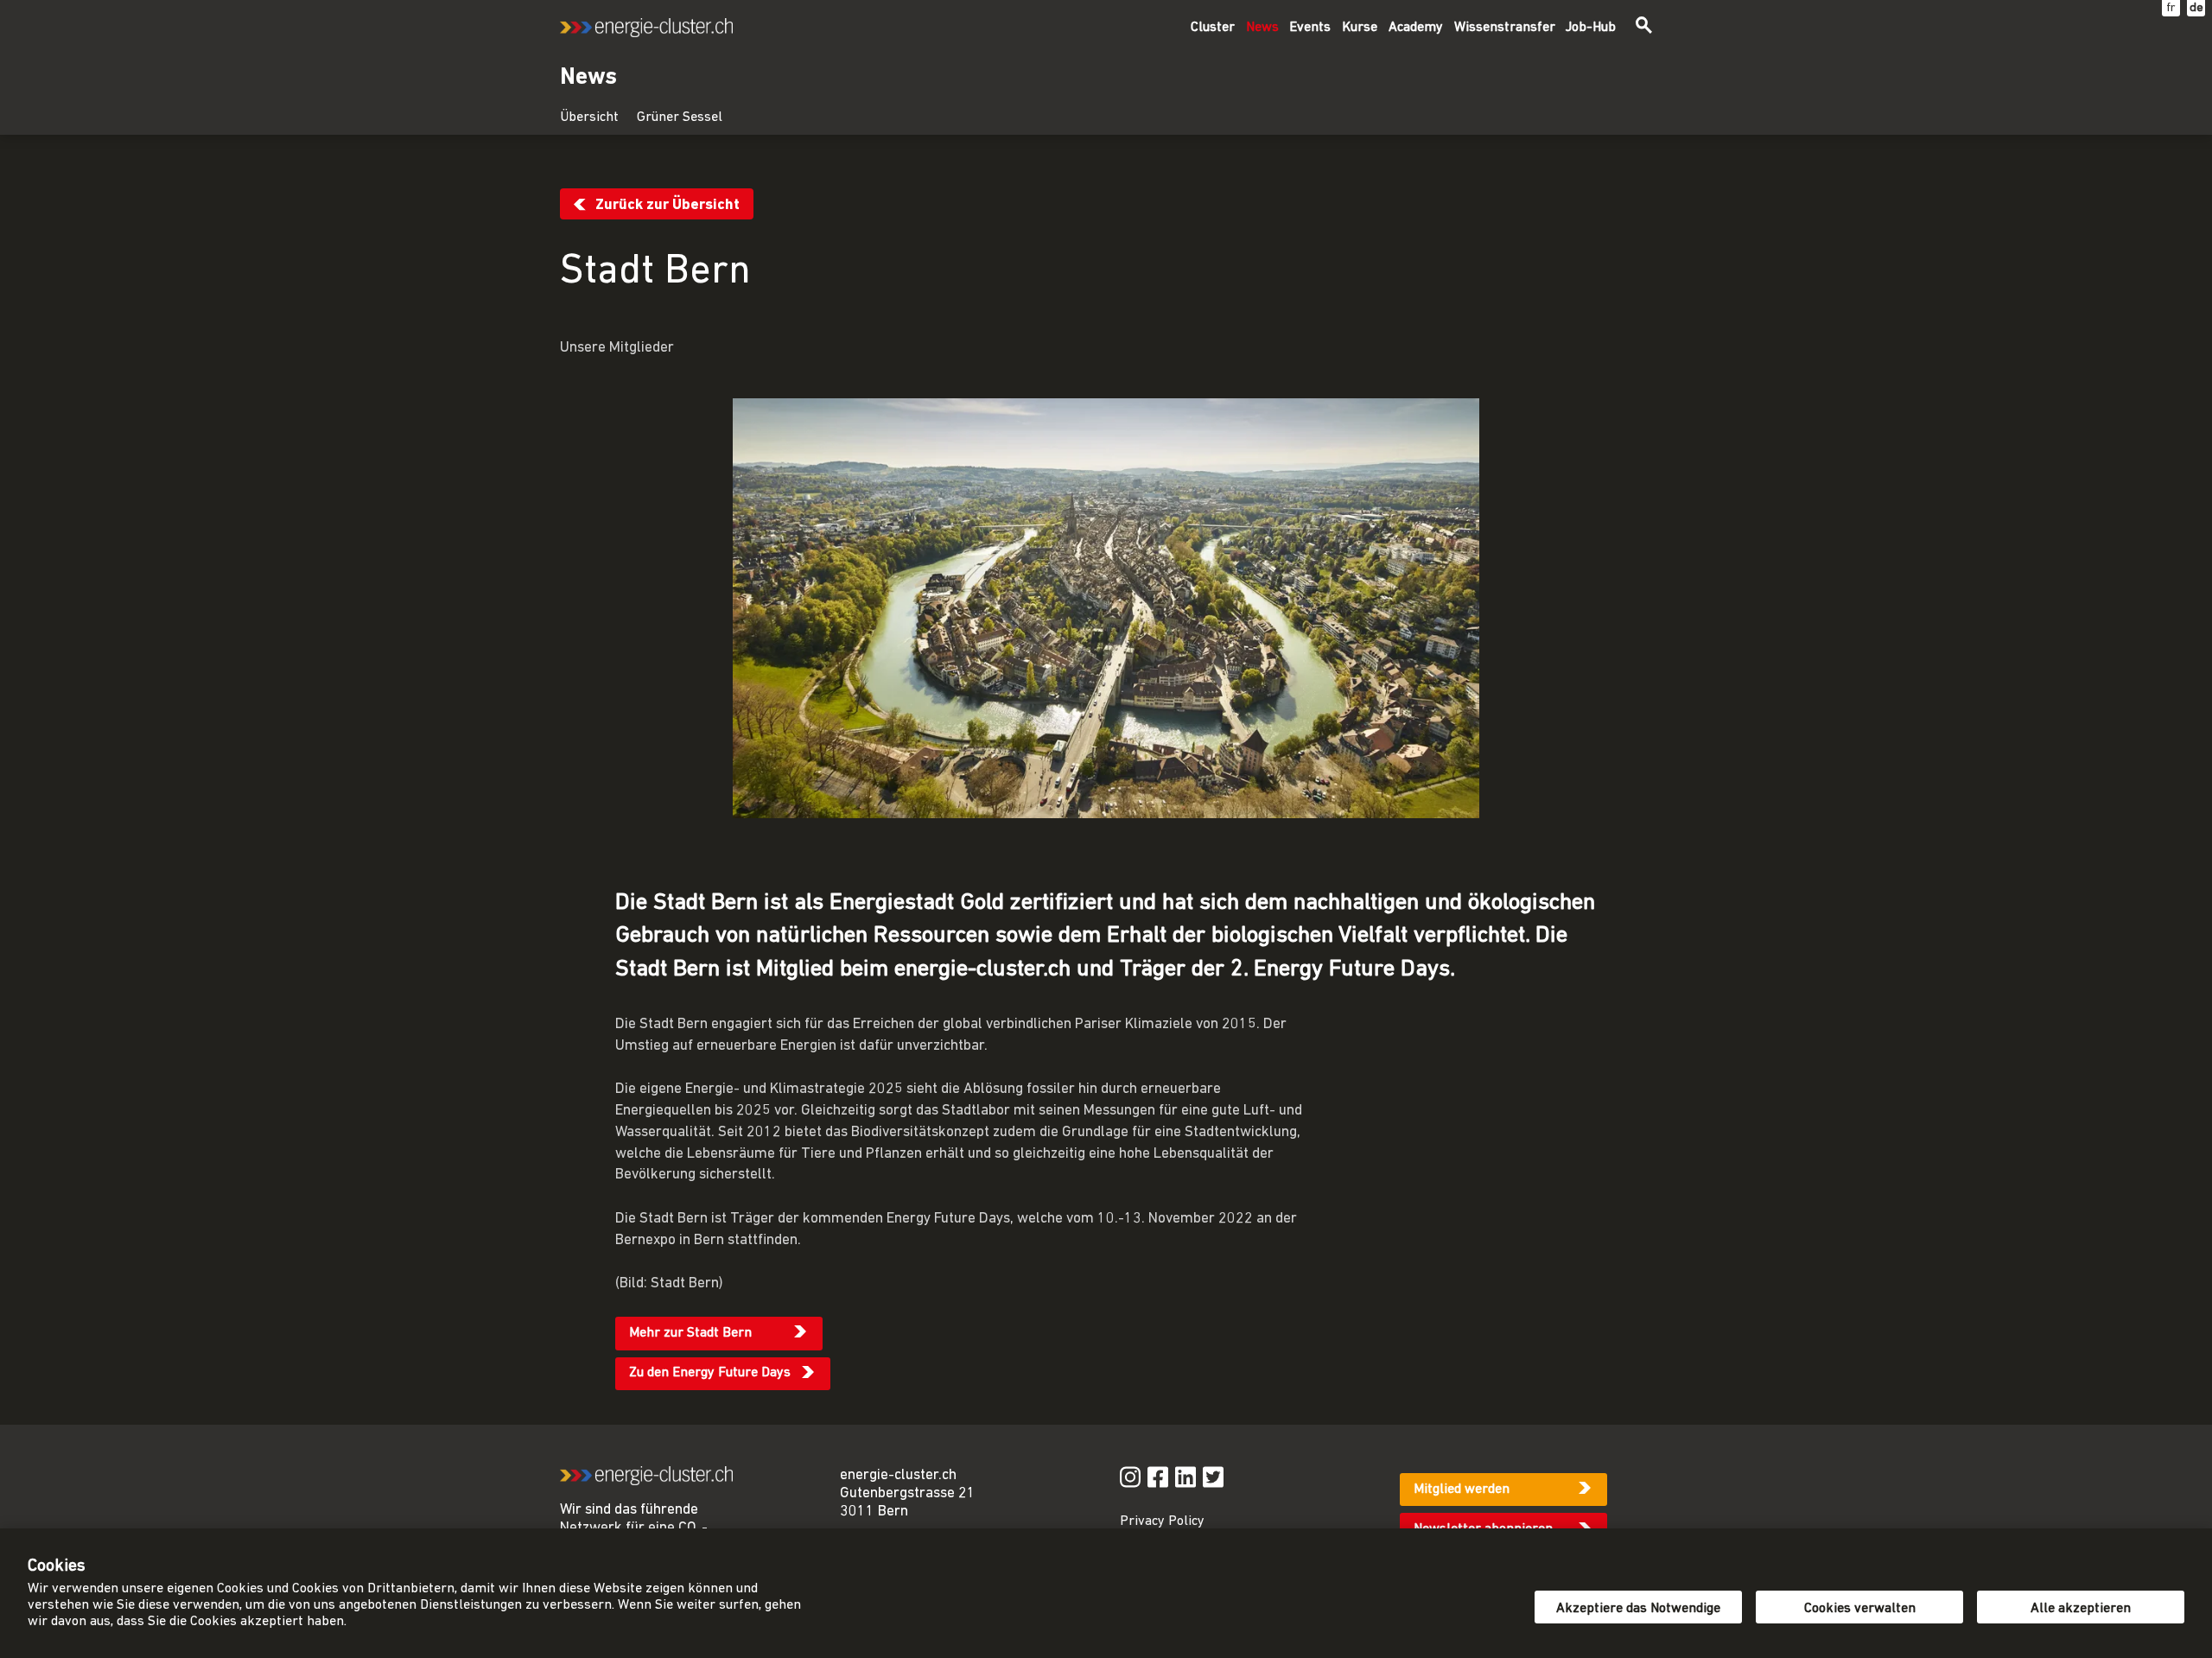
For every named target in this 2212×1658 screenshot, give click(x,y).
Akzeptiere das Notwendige (1638, 1609)
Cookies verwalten (1860, 1609)
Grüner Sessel (680, 118)
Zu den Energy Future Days (710, 1373)
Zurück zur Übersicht (667, 205)
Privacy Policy (1162, 1521)
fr (2171, 8)
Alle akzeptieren (2081, 1609)
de (2196, 8)
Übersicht (589, 118)
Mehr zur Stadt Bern (690, 1333)
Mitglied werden (1462, 1490)
